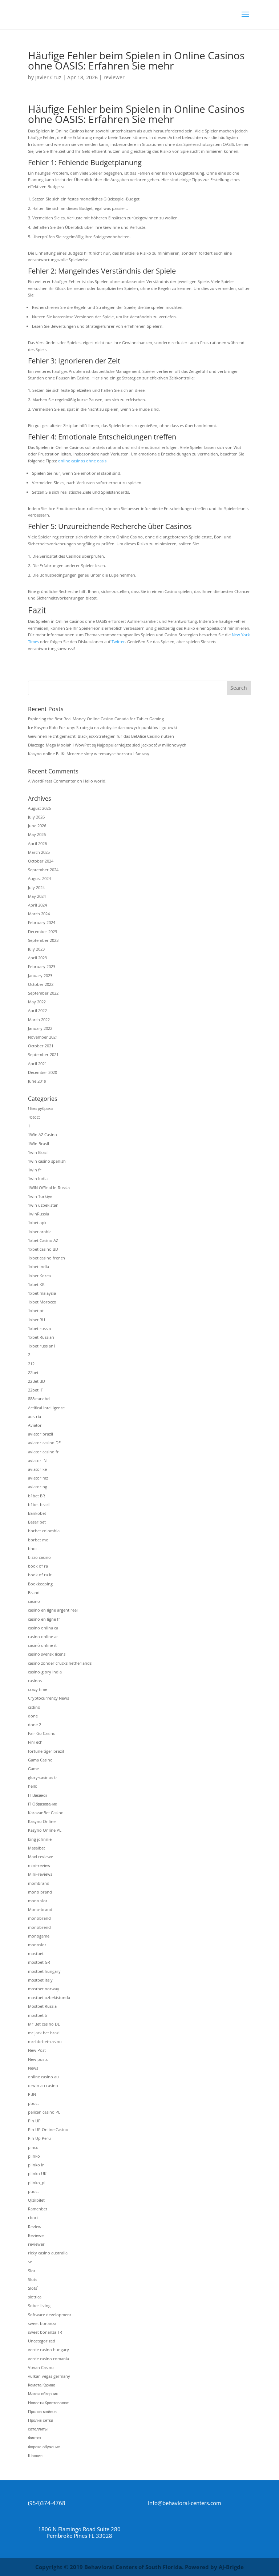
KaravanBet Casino (46, 1813)
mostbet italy (40, 1980)
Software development (50, 2315)
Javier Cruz (48, 77)
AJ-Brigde (231, 2567)
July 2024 (36, 887)
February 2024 (42, 922)
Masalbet (37, 1848)
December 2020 (43, 1072)
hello (33, 1786)
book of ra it (40, 1575)
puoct (33, 2191)
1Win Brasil (39, 1144)
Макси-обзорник (43, 2394)
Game (33, 1769)
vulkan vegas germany (49, 2376)
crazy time (38, 1689)
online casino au (43, 2077)
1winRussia (39, 1214)
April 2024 (37, 905)
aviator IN (37, 1460)
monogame (39, 1936)
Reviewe (36, 2235)
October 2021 (41, 1046)
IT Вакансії (38, 1795)
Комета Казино (42, 2385)
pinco (33, 2147)
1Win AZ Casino (43, 1134)
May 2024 (37, 896)
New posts (38, 2059)
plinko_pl (37, 2183)
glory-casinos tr (43, 1777)
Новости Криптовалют (48, 2403)
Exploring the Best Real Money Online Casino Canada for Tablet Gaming (96, 719)
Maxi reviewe (41, 1857)
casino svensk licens (47, 1654)
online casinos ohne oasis (82, 461)
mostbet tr (38, 2015)
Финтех (35, 2438)
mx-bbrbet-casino (45, 2041)
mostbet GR (39, 1962)
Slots (33, 2279)
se (30, 2262)
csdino (34, 1707)
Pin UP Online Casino (48, 2129)
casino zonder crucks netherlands (60, 1663)
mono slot (38, 1901)
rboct (33, 2217)
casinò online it (42, 1645)
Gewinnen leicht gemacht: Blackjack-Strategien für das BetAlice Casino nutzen (101, 736)
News (33, 2068)
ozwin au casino (43, 2085)
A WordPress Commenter (52, 781)
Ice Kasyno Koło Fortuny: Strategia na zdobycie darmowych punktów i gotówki (102, 727)
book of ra (38, 1566)
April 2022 (37, 1010)
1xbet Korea (39, 1276)
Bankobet (37, 1513)
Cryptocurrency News (48, 1698)
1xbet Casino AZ (43, 1240)
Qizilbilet (36, 2200)
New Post (37, 2050)
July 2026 (36, 817)
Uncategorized (42, 2341)
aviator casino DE (44, 1443)
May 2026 (37, 834)
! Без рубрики (40, 1108)
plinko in (36, 2165)
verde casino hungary (48, 2350)
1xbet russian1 (42, 1346)
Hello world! (95, 781)
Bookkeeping (40, 1584)
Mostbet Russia (42, 2006)
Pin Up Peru (39, 2138)
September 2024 (43, 870)
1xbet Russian (41, 1337)
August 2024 (39, 878)
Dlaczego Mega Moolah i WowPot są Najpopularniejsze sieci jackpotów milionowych (107, 745)
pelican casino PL (44, 2112)
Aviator (35, 1425)
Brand (34, 1592)
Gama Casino (40, 1760)
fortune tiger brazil (46, 1751)
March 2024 (39, 914)
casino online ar (43, 1637)
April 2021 (37, 1064)
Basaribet (37, 1522)
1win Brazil (38, 1152)
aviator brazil (41, 1434)
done (33, 1716)
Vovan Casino (41, 2367)
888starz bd (39, 1399)
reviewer (114, 77)
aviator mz (38, 1478)
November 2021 (43, 1037)
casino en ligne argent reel (53, 1610)
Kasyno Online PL (45, 1830)
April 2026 (37, 843)
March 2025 (39, 852)
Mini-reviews (40, 1874)
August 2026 (39, 808)
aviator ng (38, 1487)
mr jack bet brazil (44, 2033)
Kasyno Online (42, 1821)
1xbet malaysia (42, 1293)
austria (35, 1416)
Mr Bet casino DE (44, 2024)
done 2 (35, 1725)
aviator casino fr (43, 1452)
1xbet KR (36, 1284)
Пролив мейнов (42, 2411)
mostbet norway (44, 1989)
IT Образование (43, 1804)
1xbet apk (37, 1223)
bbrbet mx (38, 1540)
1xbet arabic (40, 1232)
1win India (38, 1178)
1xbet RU (37, 1320)
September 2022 (43, 993)
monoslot (37, 1945)
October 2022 (41, 984)
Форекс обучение (44, 2447)
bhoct (33, 1548)
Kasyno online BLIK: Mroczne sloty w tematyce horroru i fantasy (89, 754)
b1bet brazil (39, 1504)
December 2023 (43, 931)
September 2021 (43, 1054)
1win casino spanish (47, 1161)
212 (31, 1364)
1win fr (35, 1170)
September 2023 (43, 940)
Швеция (35, 2455)
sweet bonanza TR (45, 2332)
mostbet (36, 1953)
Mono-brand (40, 1909)
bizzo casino (39, 1557)
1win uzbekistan (43, 1205)
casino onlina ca (43, 1628)
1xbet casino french (46, 1258)
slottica (35, 2297)
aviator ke (37, 1469)
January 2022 (40, 1028)
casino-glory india (45, 1672)
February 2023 (42, 966)
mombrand (39, 1883)
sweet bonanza (42, 2323)
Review (35, 2227)
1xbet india (39, 1267)
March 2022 (39, 1020)
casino (34, 1601)
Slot (32, 2271)
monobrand (39, 1918)
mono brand (40, 1892)
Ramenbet (38, 2209)
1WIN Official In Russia (49, 1188)
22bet (33, 1372)
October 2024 (41, 861)
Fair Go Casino (42, 1733)
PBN (32, 2094)
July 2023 (36, 949)
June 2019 (37, 1081)
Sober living (39, 2306)
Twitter (118, 642)
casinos (35, 1681)
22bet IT (35, 1390)
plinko (34, 2156)
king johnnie (40, 1839)
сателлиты (38, 2429)
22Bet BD (37, 1381)
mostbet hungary (44, 1971)
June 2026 (37, 826)
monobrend (39, 1927)
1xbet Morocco (42, 1302)
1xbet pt (36, 1311)
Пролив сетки (41, 2420)
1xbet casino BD (43, 1249)
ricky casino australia (48, 2253)
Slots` (33, 2288)
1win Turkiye (40, 1196)
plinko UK (37, 2173)
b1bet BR (37, 1496)
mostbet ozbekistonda (49, 1997)
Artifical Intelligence (46, 1408)
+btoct (34, 1117)
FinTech (35, 1742)
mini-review (39, 1865)
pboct (33, 2103)
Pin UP (34, 2121)
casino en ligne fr (44, 1619)
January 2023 (40, 976)
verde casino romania (48, 2359)
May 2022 (37, 1002)
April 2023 (37, 958)
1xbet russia (39, 1328)
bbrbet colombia (44, 1531)
